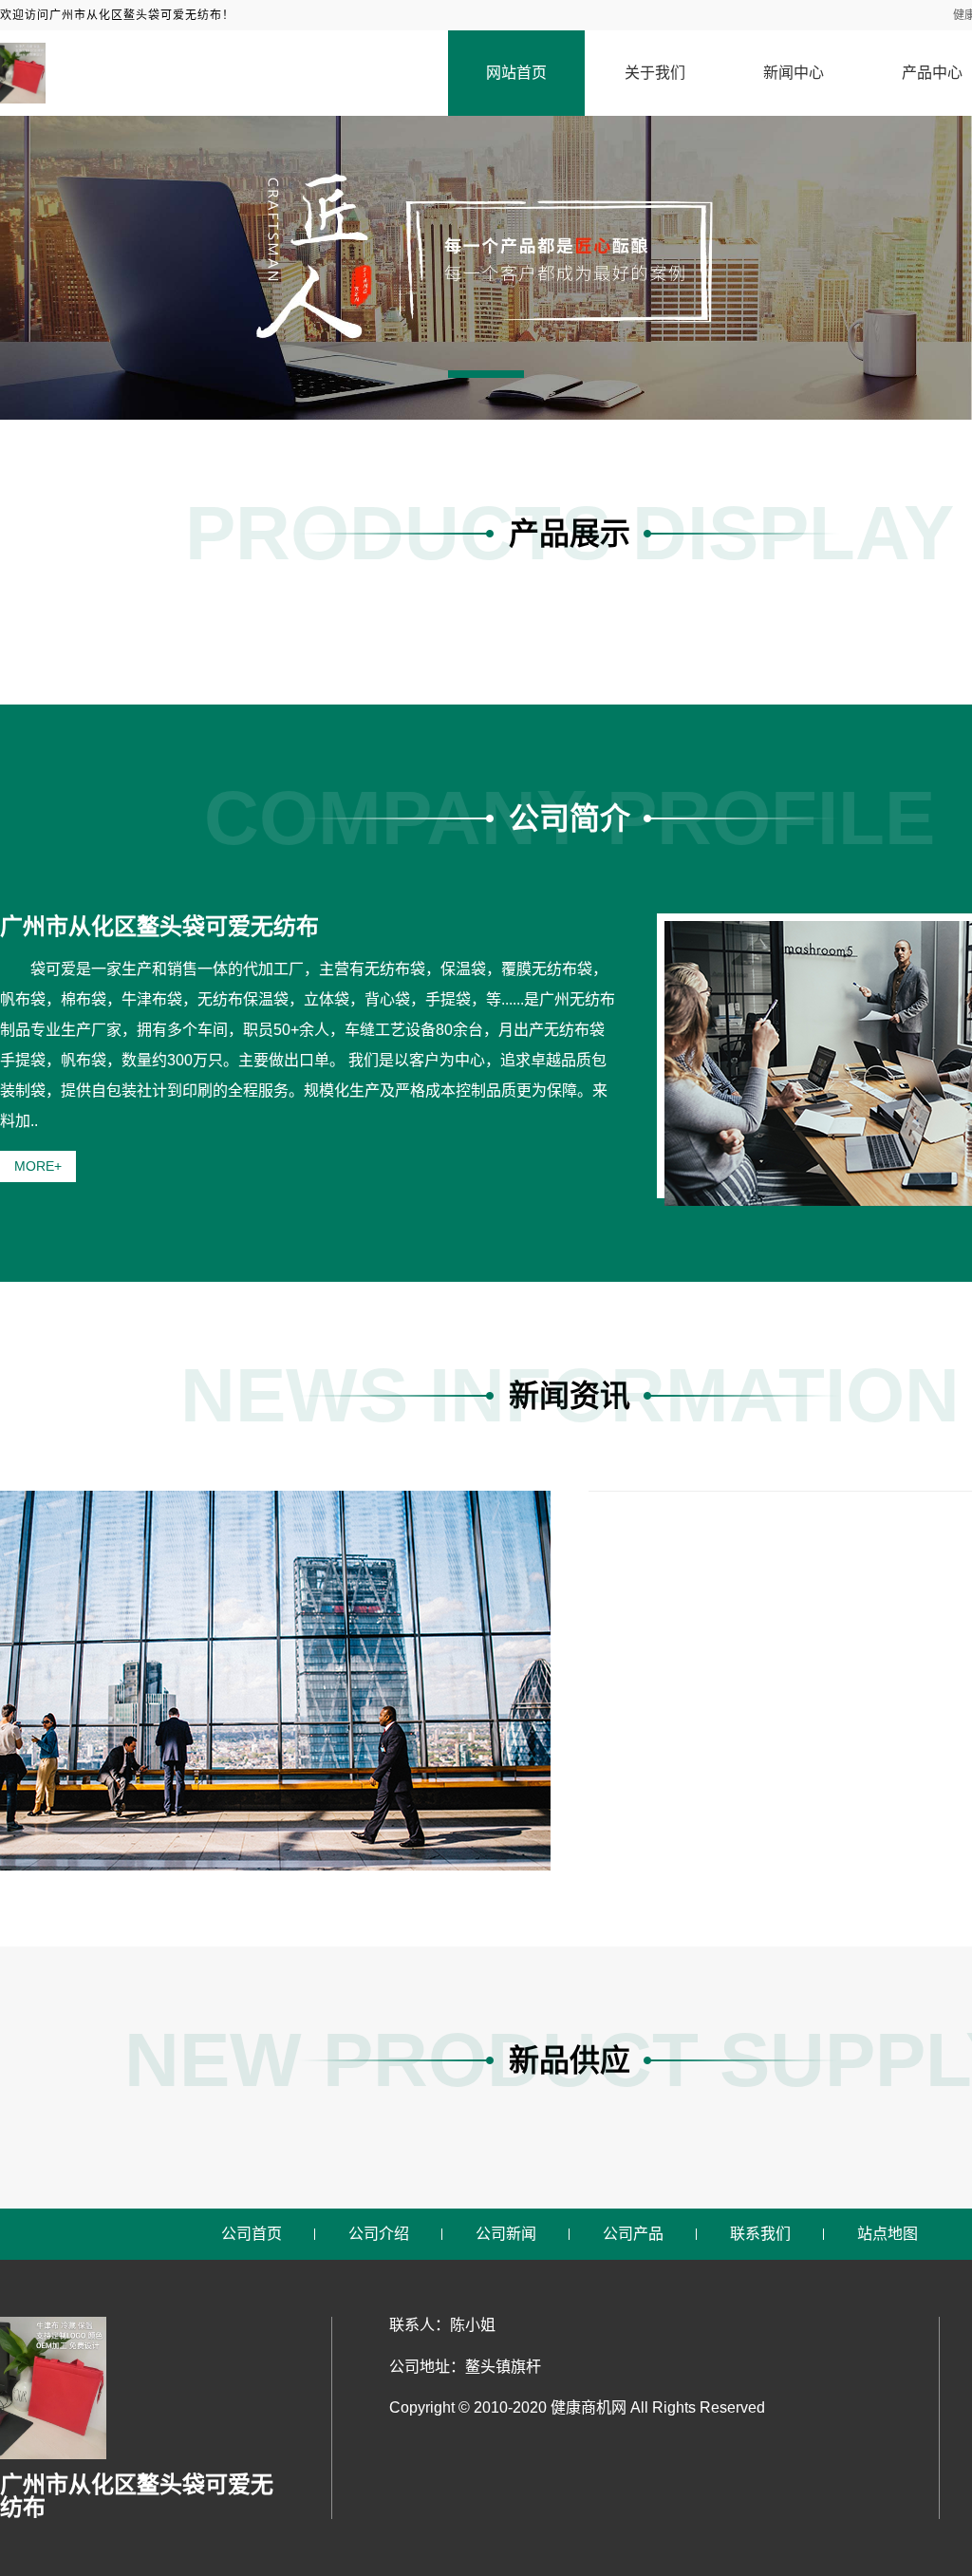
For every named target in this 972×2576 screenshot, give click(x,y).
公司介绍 (379, 2234)
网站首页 (516, 73)
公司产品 (633, 2234)
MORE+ (38, 1166)
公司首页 (252, 2234)
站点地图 (888, 2234)
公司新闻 (506, 2234)
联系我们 (760, 2234)
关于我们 (655, 73)
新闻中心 (794, 73)
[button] (486, 374)
